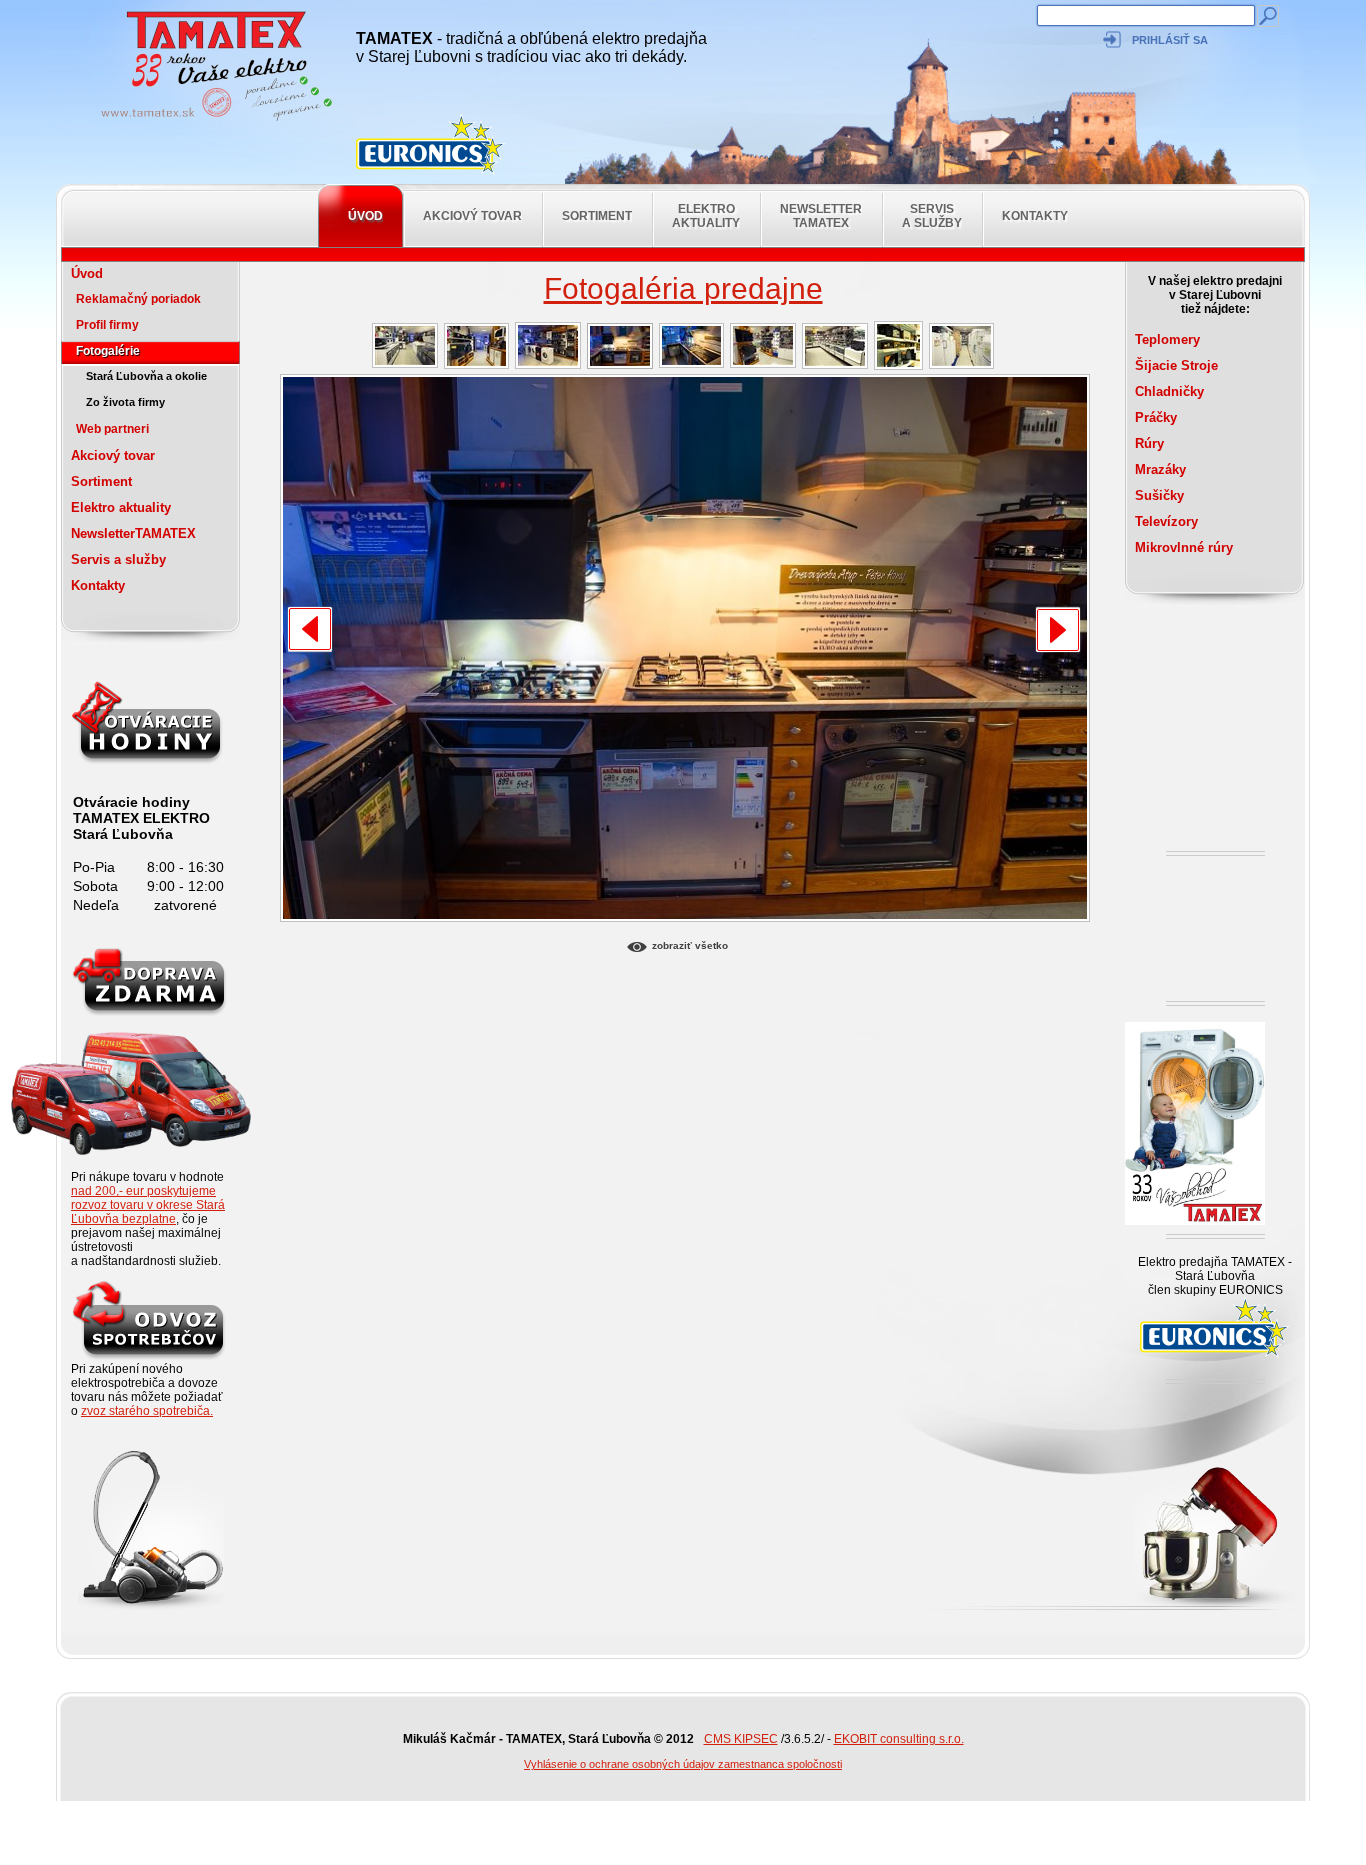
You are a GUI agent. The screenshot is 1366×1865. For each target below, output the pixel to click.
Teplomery (1167, 339)
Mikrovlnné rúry (1184, 547)
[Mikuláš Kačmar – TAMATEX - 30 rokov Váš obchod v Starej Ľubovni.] (211, 120)
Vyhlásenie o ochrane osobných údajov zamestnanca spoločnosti (683, 1764)
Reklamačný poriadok (138, 299)
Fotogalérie (108, 351)
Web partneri (112, 429)
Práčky (1156, 417)
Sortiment (597, 216)
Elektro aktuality (706, 216)
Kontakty (1035, 216)
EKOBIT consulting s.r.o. (899, 1739)
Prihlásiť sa (1170, 40)
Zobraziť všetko (690, 945)
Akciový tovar (472, 216)
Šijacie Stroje (1176, 365)
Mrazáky (1160, 469)
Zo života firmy (125, 402)
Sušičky (1159, 495)
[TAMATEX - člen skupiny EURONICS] (431, 144)
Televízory (1166, 521)
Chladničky (1169, 391)
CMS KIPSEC (741, 1739)
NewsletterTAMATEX (821, 216)
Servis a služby (932, 216)
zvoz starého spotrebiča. (147, 1411)
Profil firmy (107, 325)
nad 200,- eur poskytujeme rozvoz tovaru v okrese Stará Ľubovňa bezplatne (148, 1205)
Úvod (365, 216)
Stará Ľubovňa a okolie (146, 376)
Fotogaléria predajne (683, 288)
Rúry (1149, 443)
